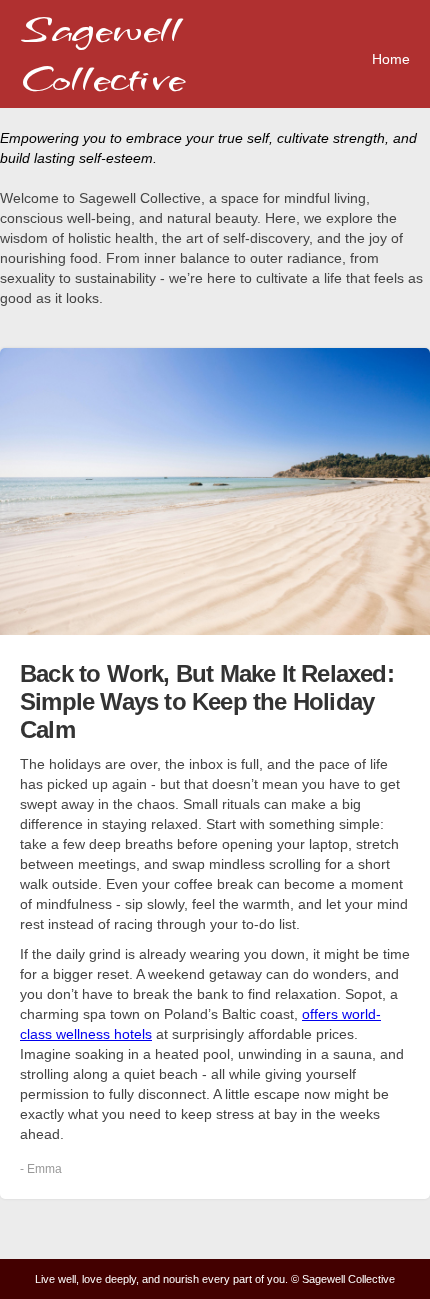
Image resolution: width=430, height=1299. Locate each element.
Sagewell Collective (102, 54)
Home (391, 59)
